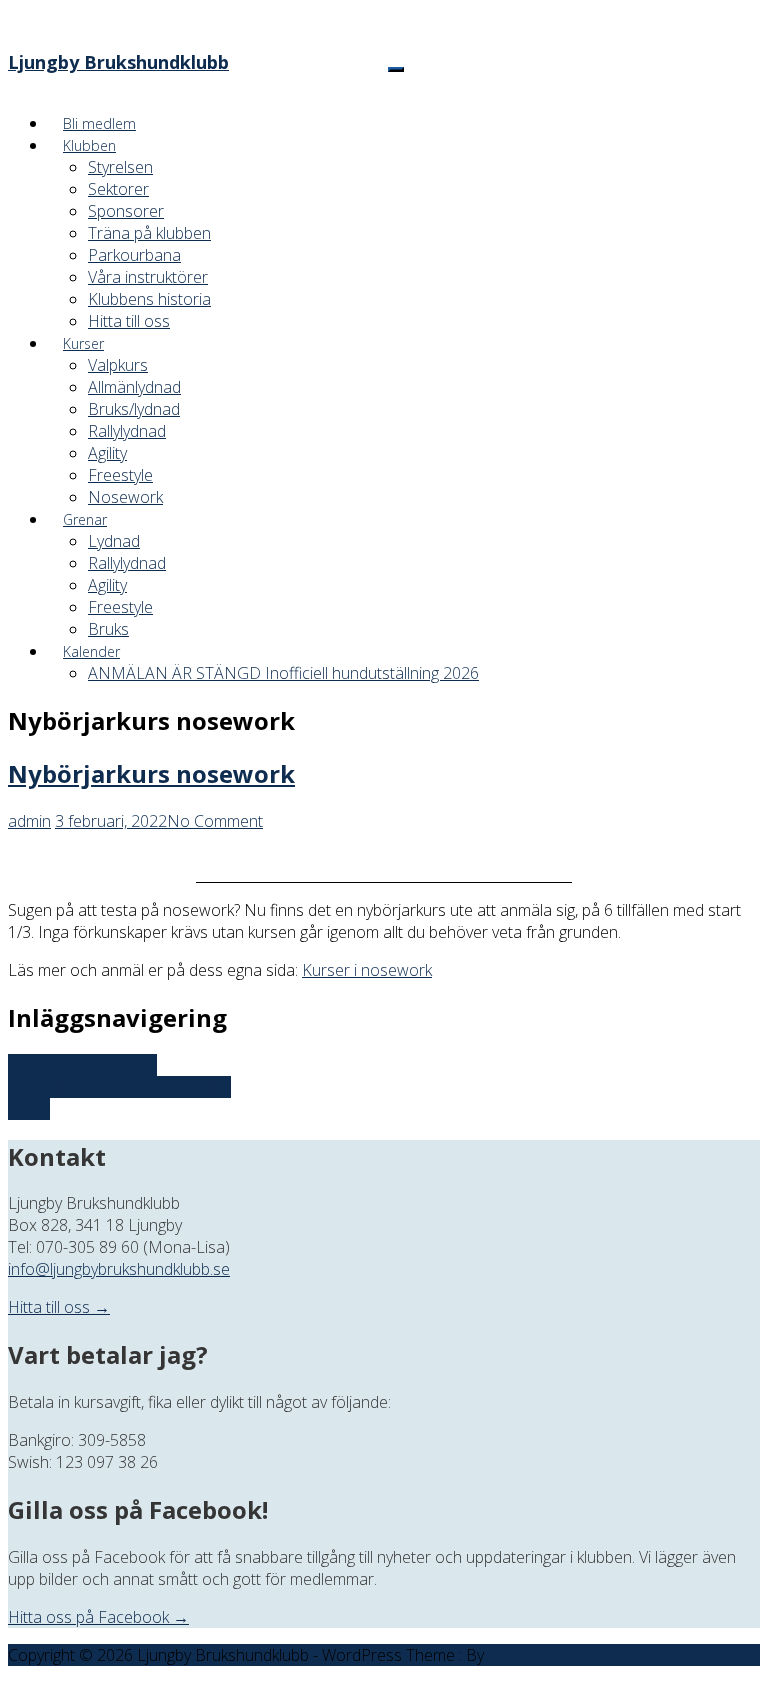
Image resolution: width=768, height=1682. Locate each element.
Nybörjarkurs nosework (151, 773)
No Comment (215, 821)
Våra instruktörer (148, 277)
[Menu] (396, 69)
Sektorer (118, 189)
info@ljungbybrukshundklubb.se (119, 1269)
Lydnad (114, 541)
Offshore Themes (550, 1655)
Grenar (85, 519)
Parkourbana (134, 255)
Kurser (83, 343)
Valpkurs (118, 365)
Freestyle (120, 475)
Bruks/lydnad (134, 409)
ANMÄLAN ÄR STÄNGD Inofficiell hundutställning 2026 (283, 673)
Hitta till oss (129, 321)
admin (29, 821)
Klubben (89, 145)
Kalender (91, 651)
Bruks (108, 629)
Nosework (125, 497)
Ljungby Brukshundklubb (118, 62)
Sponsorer (126, 211)
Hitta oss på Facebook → (98, 1617)
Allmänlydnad (134, 387)
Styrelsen (120, 167)
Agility (107, 453)
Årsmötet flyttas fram (82, 1065)
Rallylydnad (127, 431)
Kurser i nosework (367, 970)
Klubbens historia (149, 299)
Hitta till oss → (59, 1307)
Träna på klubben (149, 233)
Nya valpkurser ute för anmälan (119, 1087)
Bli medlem (99, 123)
